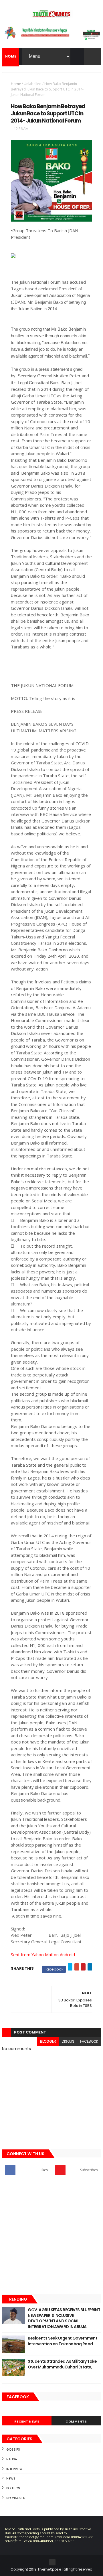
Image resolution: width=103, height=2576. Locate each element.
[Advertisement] (51, 2237)
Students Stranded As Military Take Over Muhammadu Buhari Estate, (62, 2364)
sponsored (16, 2498)
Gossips (13, 2449)
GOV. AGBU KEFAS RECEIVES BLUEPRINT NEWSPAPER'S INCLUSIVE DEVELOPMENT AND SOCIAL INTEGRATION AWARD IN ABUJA (64, 2318)
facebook (89, 2041)
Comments (76, 2421)
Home (16, 84)
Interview (14, 2469)
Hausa (12, 2459)
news (11, 2478)
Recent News (27, 2421)
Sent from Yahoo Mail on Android (43, 1954)
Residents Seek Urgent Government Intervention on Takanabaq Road (63, 2341)
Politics (13, 2488)
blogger (48, 2041)
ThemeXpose (49, 2569)
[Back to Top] (52, 2562)
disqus (68, 2041)
